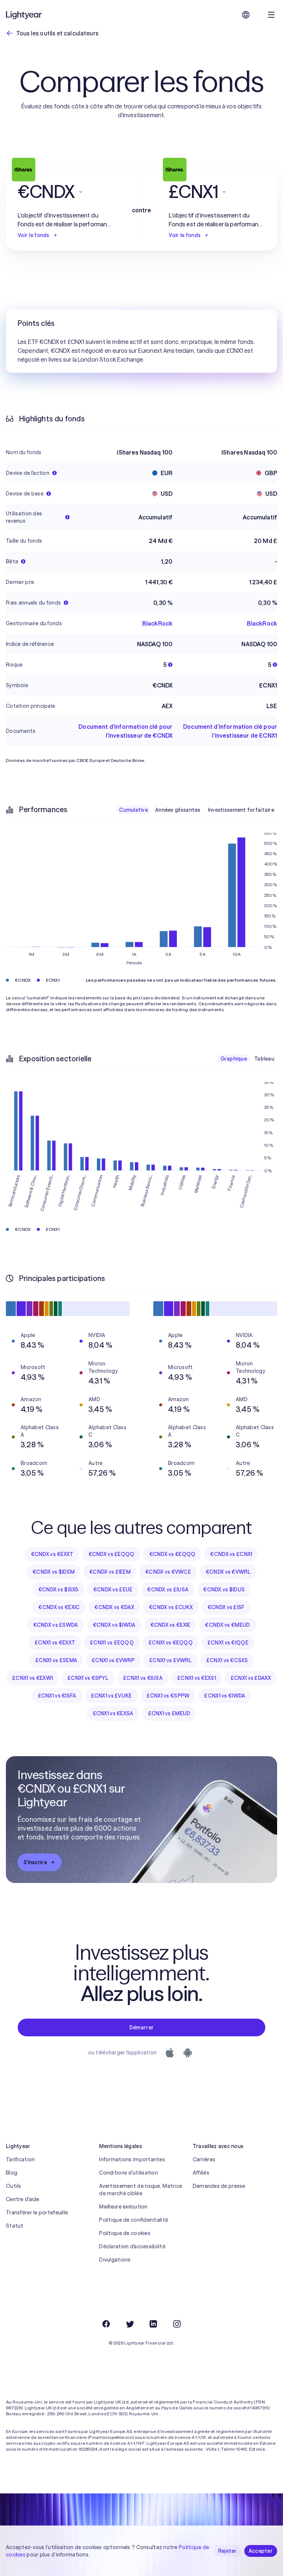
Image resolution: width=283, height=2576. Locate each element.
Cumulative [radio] (133, 810)
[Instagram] (177, 2324)
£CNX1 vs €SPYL (88, 1678)
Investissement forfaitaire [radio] (241, 810)
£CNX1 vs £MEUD (169, 1713)
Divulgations (115, 2260)
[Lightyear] (24, 15)
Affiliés (201, 2173)
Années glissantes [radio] (178, 810)
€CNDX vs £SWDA (56, 1625)
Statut (15, 2226)
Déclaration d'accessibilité (132, 2246)
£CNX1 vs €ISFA (57, 1696)
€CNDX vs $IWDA (114, 1625)
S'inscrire (35, 1862)
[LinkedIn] (153, 2324)
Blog (12, 2173)
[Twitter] (130, 2324)
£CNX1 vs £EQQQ (112, 1643)
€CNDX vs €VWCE (168, 1572)
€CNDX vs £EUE (113, 1590)
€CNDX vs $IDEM (53, 1572)
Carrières (204, 2159)
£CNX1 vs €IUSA (143, 1678)
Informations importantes (132, 2159)
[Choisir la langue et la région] (246, 15)
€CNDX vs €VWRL (228, 1572)
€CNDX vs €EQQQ (172, 1554)
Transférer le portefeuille (37, 2213)
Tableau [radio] (264, 1059)
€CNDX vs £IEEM (110, 1572)
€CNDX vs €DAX (114, 1607)
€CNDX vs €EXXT (52, 1554)
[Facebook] (106, 2324)
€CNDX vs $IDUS (224, 1590)
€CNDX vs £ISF (226, 1607)
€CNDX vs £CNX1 (231, 1554)
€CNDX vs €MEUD (227, 1625)
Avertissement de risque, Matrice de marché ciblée (141, 2190)
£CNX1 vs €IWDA (225, 1696)
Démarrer (141, 2027)
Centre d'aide (23, 2199)
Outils (14, 2186)
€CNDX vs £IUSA (168, 1590)
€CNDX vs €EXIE (170, 1625)
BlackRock (157, 623)
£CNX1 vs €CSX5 (227, 1660)
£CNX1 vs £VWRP (113, 1660)
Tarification (20, 2159)
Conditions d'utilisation (129, 2173)
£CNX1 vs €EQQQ (171, 1643)
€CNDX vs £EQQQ (111, 1554)
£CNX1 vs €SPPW (168, 1696)
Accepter (261, 2551)
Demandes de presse (219, 2186)
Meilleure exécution (123, 2207)
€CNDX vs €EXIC (59, 1607)
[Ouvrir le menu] (271, 15)
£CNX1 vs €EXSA (113, 1713)
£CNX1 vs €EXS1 (197, 1678)
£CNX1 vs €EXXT (55, 1643)
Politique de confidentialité (134, 2220)
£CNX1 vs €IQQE (228, 1643)
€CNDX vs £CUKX (171, 1607)
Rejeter (228, 2551)
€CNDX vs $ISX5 (58, 1590)
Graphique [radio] (234, 1059)
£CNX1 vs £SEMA (56, 1660)
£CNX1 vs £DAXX (251, 1678)
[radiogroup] (197, 810)
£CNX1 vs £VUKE (111, 1696)
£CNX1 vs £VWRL (170, 1660)
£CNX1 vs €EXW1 (32, 1678)
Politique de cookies (125, 2233)
